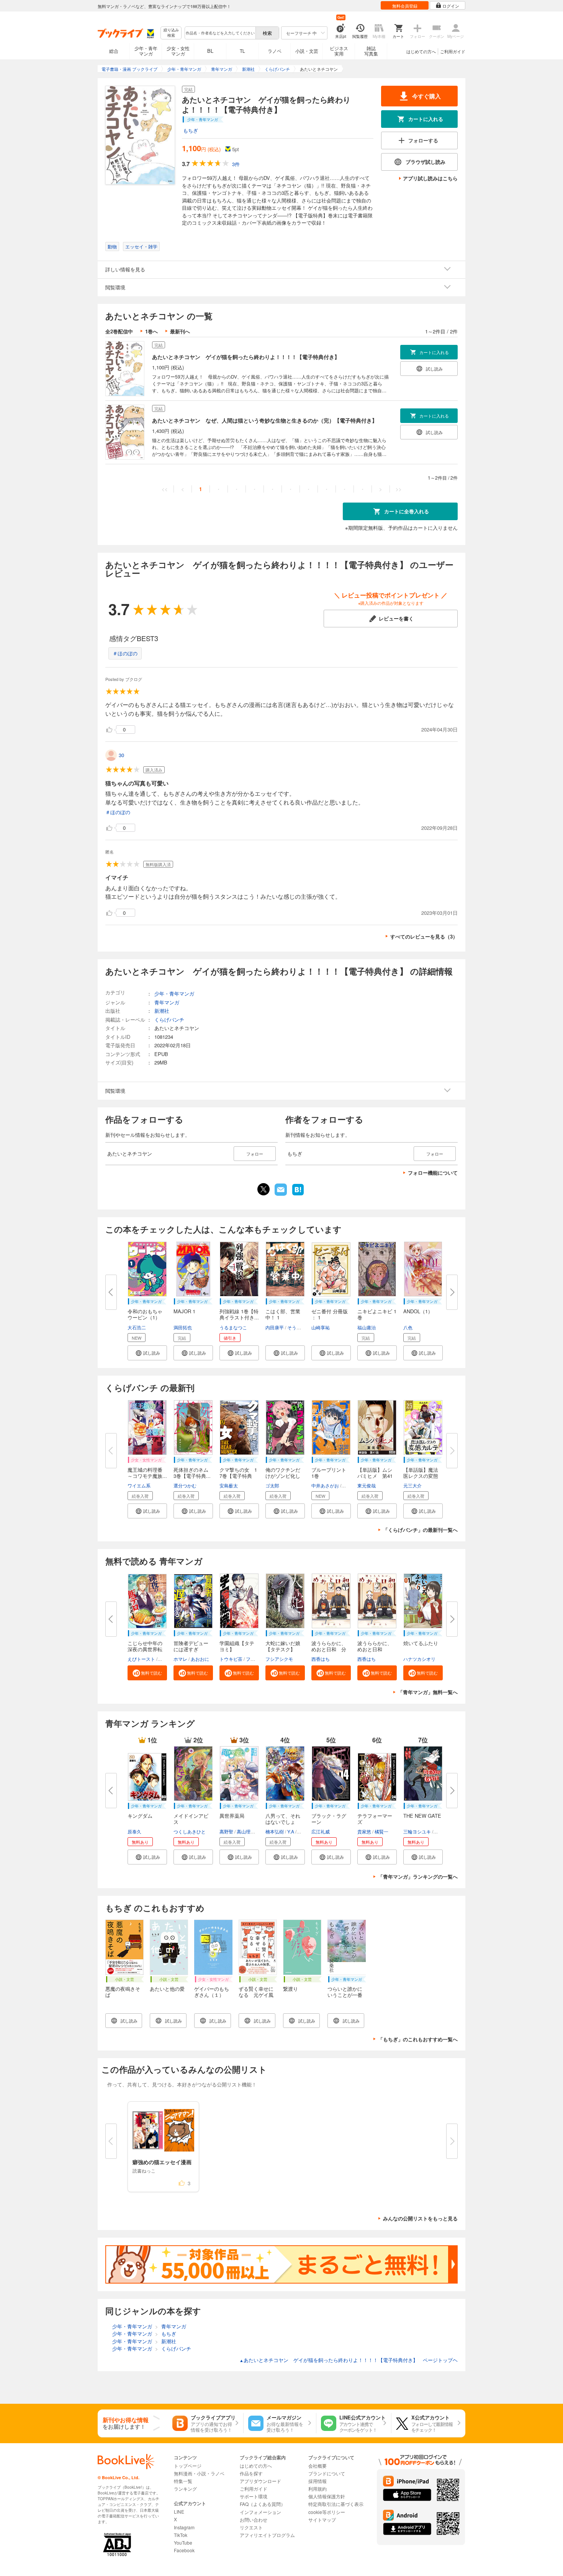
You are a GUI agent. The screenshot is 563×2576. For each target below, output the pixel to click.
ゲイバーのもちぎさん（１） (212, 1992)
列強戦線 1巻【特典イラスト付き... (239, 1314)
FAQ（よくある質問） (263, 2504)
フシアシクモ (279, 1659)
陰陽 (163, 1659)
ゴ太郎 (272, 1485)
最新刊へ (180, 331)
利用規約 (318, 2489)
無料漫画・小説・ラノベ (199, 2473)
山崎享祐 (321, 1327)
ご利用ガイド (453, 51)
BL (210, 51)
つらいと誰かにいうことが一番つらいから (345, 1995)
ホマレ (180, 1659)
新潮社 (162, 1011)
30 (121, 755)
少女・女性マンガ (178, 51)
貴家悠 (364, 1831)
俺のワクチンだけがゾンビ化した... (283, 1476)
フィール (255, 1659)
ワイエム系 (139, 1485)
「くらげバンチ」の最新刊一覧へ (420, 1530)
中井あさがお (325, 1485)
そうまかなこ (301, 1327)
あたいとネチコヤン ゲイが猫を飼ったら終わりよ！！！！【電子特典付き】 (246, 357)
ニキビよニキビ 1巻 (377, 1314)
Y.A (291, 1831)
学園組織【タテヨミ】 (237, 1646)
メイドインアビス (191, 1819)
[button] (147, 1353)
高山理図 (246, 1831)
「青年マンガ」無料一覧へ (428, 1692)
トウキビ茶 (231, 1659)
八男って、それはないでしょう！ (283, 1822)
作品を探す (251, 2473)
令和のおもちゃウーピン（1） (145, 1314)
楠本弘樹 (275, 1831)
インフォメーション (260, 2512)
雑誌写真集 (371, 51)
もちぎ (191, 130)
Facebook (184, 2550)
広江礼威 (321, 1831)
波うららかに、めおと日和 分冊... (329, 1649)
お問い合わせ (254, 2520)
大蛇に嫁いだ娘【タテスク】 (283, 1646)
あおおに (200, 1659)
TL (242, 51)
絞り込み (171, 33)
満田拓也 (183, 1327)
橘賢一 (381, 1831)
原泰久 (134, 1831)
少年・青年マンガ (146, 51)
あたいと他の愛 (167, 1989)
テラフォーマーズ (375, 1819)
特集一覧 (183, 2481)
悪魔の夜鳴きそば (123, 1992)
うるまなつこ (233, 1327)
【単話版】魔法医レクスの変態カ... (421, 1476)
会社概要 (318, 2466)
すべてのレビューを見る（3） (424, 936)
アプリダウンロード (260, 2481)
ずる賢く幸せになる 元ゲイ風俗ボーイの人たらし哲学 (256, 1998)
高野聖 (226, 1831)
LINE (179, 2512)
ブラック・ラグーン (329, 1819)
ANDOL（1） (418, 1311)
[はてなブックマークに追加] (298, 1195)
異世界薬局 (232, 1816)
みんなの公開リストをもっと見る (420, 2218)
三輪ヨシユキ (417, 1831)
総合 (114, 51)
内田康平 (275, 1327)
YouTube (183, 2543)
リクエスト (251, 2527)
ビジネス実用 (339, 51)
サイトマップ (322, 2520)
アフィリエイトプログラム (267, 2535)
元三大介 (412, 1485)
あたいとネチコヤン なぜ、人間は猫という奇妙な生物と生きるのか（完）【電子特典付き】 (265, 420)
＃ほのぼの (125, 653)
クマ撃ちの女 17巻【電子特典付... (238, 1476)
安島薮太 (229, 1485)
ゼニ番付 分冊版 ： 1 (330, 1314)
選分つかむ (185, 1485)
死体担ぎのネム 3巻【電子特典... (193, 1473)
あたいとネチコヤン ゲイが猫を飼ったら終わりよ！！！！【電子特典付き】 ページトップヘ (349, 2360)
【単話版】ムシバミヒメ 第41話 (375, 1476)
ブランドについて (327, 2473)
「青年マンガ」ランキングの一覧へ (418, 1876)
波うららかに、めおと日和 (375, 1646)
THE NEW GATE (422, 1816)
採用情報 (318, 2481)
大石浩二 (137, 1327)
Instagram (184, 2527)
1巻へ (151, 331)
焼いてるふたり (421, 1643)
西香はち (321, 1659)
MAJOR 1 (184, 1311)
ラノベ (275, 51)
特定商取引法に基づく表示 (336, 2504)
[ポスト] (263, 1189)
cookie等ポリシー (327, 2512)
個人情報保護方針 (327, 2496)
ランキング (185, 2489)
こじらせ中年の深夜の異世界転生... (145, 1649)
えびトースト (141, 1659)
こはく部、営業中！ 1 (283, 1314)
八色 (408, 1327)
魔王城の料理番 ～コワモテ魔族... (147, 1473)
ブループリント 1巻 (331, 1473)
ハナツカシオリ (419, 1659)
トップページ (188, 2466)
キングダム (140, 1816)
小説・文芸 (307, 51)
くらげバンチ (169, 1019)
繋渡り (291, 1989)
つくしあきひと (190, 1831)
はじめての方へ (421, 51)
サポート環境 (254, 2496)
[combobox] (220, 33)
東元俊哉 (367, 1485)
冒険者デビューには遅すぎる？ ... (191, 1649)
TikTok (181, 2535)
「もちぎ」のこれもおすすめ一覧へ (418, 2039)
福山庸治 (367, 1327)
